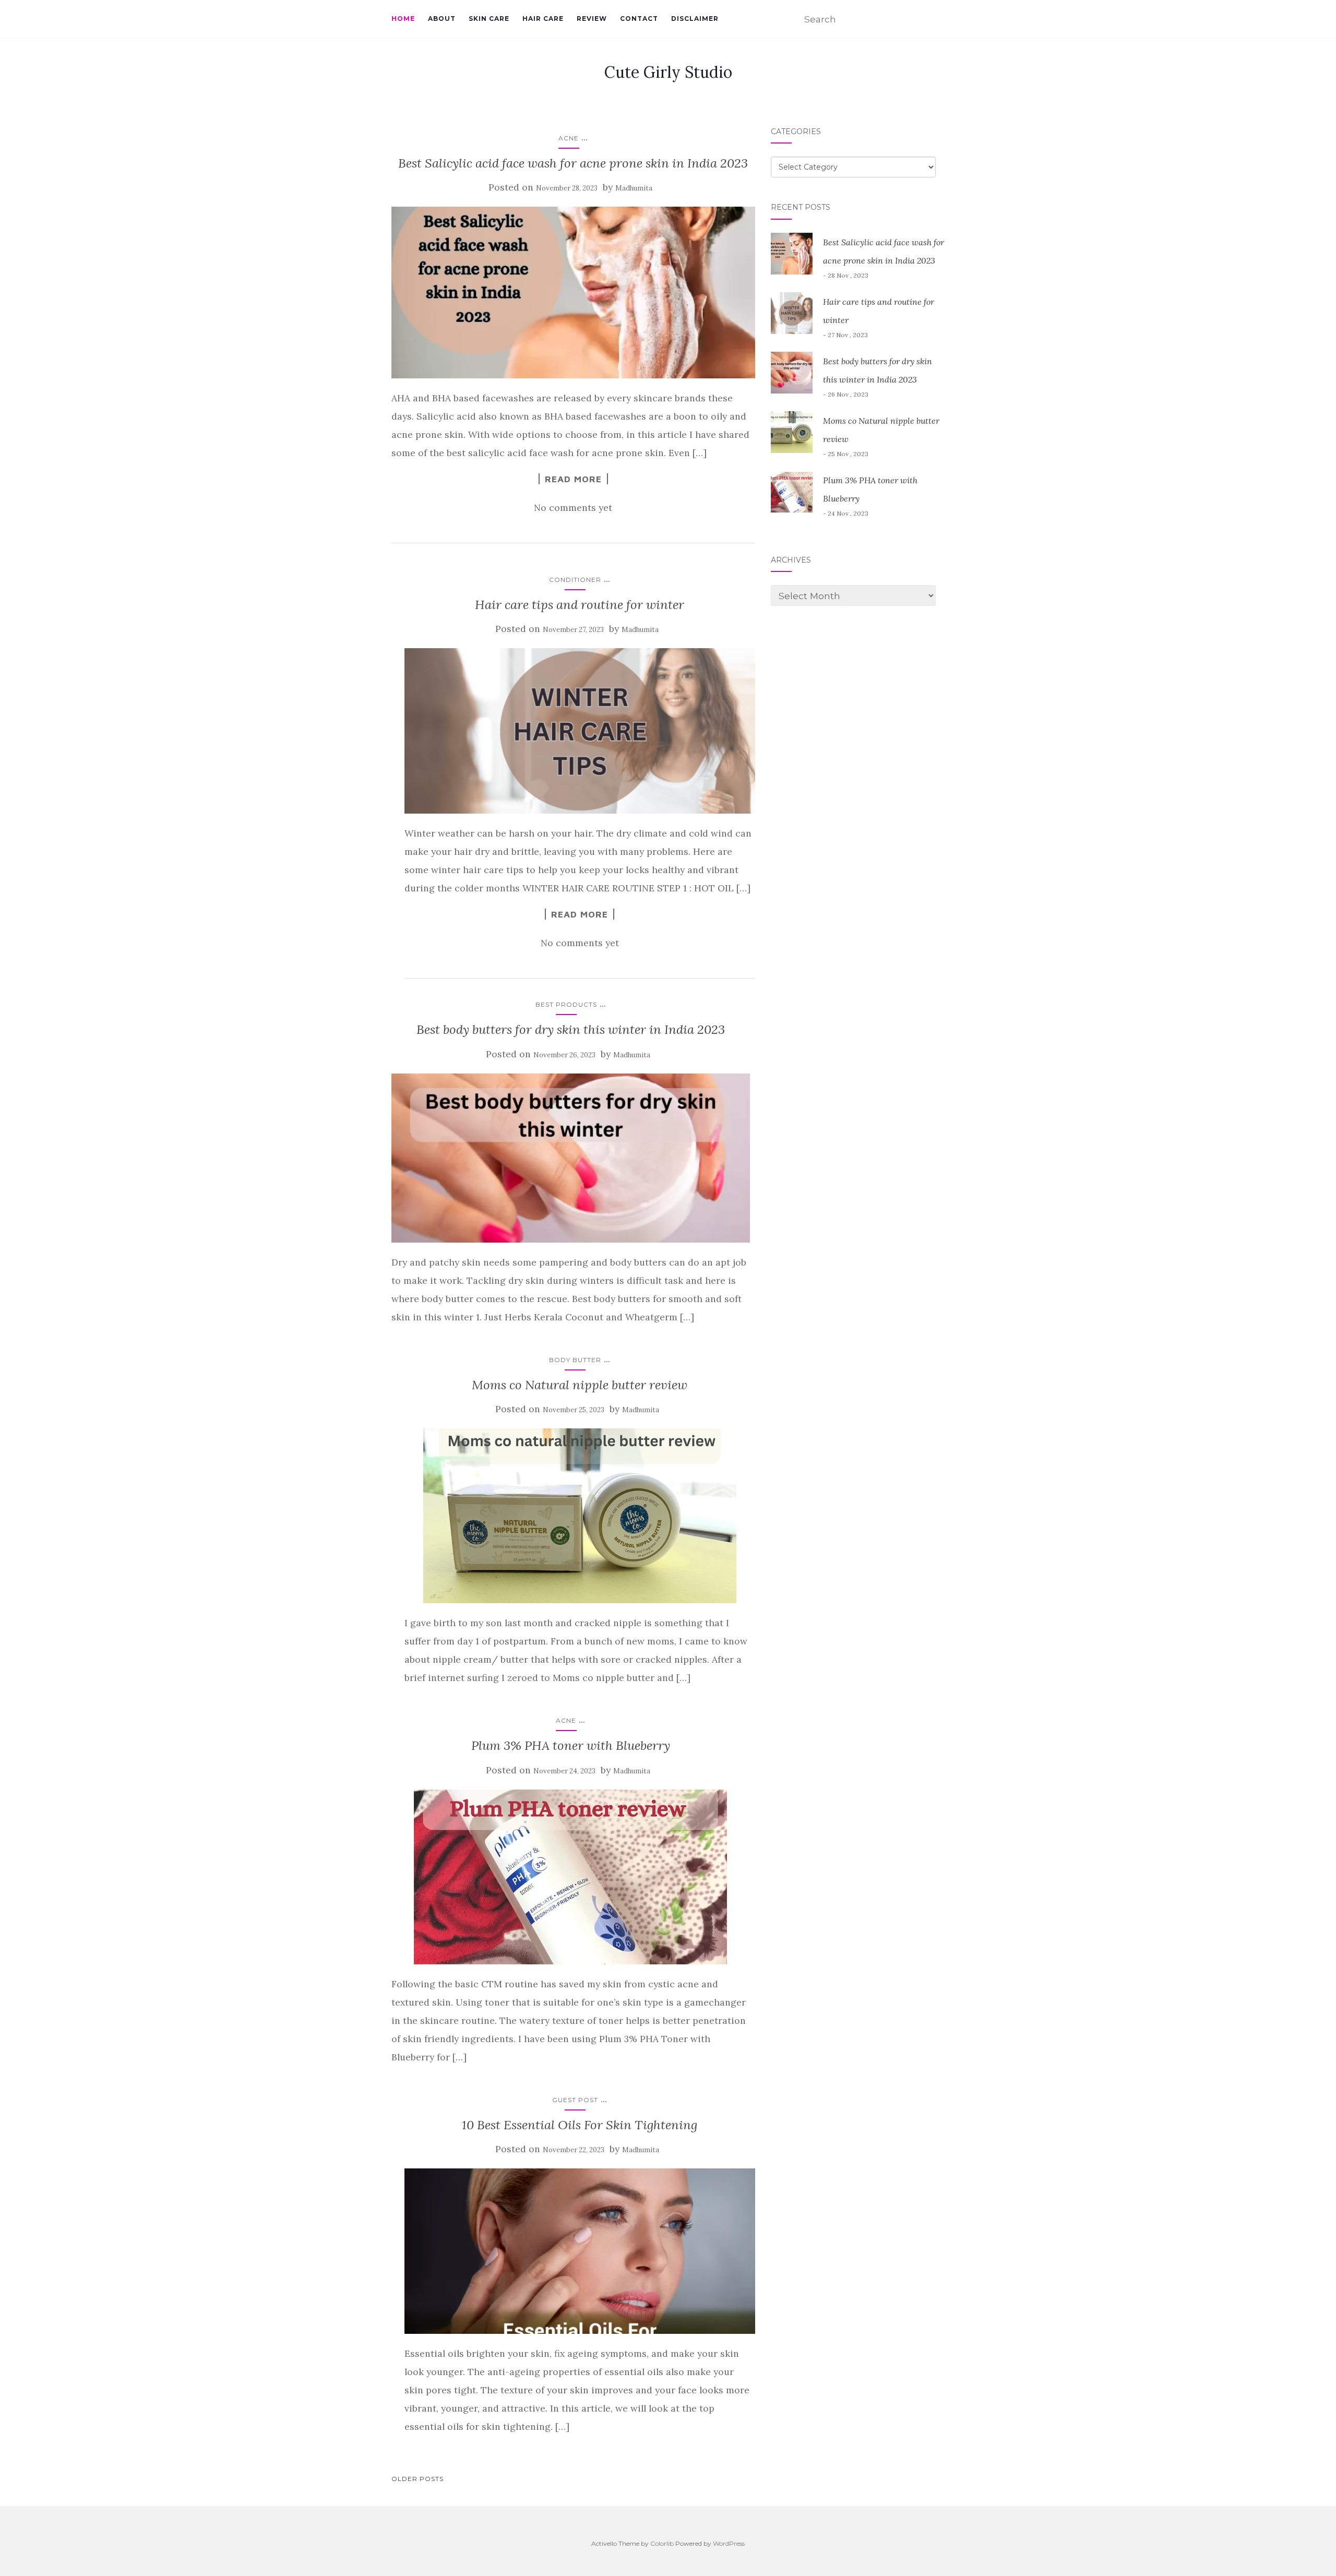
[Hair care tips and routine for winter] (580, 731)
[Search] (938, 20)
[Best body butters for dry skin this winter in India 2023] (571, 1158)
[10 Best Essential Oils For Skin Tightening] (580, 2251)
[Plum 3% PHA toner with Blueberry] (571, 1877)
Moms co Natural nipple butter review (580, 1385)
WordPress (729, 2543)
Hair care (543, 19)
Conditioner (575, 580)
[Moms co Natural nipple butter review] (580, 1516)
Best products (566, 1004)
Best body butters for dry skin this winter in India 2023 (571, 1029)
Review (592, 19)
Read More (573, 479)
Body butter (575, 1360)
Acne (569, 138)
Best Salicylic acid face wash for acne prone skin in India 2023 (573, 163)
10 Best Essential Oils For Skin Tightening (580, 2125)
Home (403, 19)
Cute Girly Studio (668, 72)
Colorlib (662, 2543)
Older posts (417, 2479)
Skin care (489, 19)
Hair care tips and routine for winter (580, 605)
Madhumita (634, 188)
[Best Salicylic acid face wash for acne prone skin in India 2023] (573, 293)
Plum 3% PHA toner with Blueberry (571, 1745)
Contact (639, 19)
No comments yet (573, 508)
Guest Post (575, 2100)
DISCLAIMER (695, 19)
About (442, 19)
